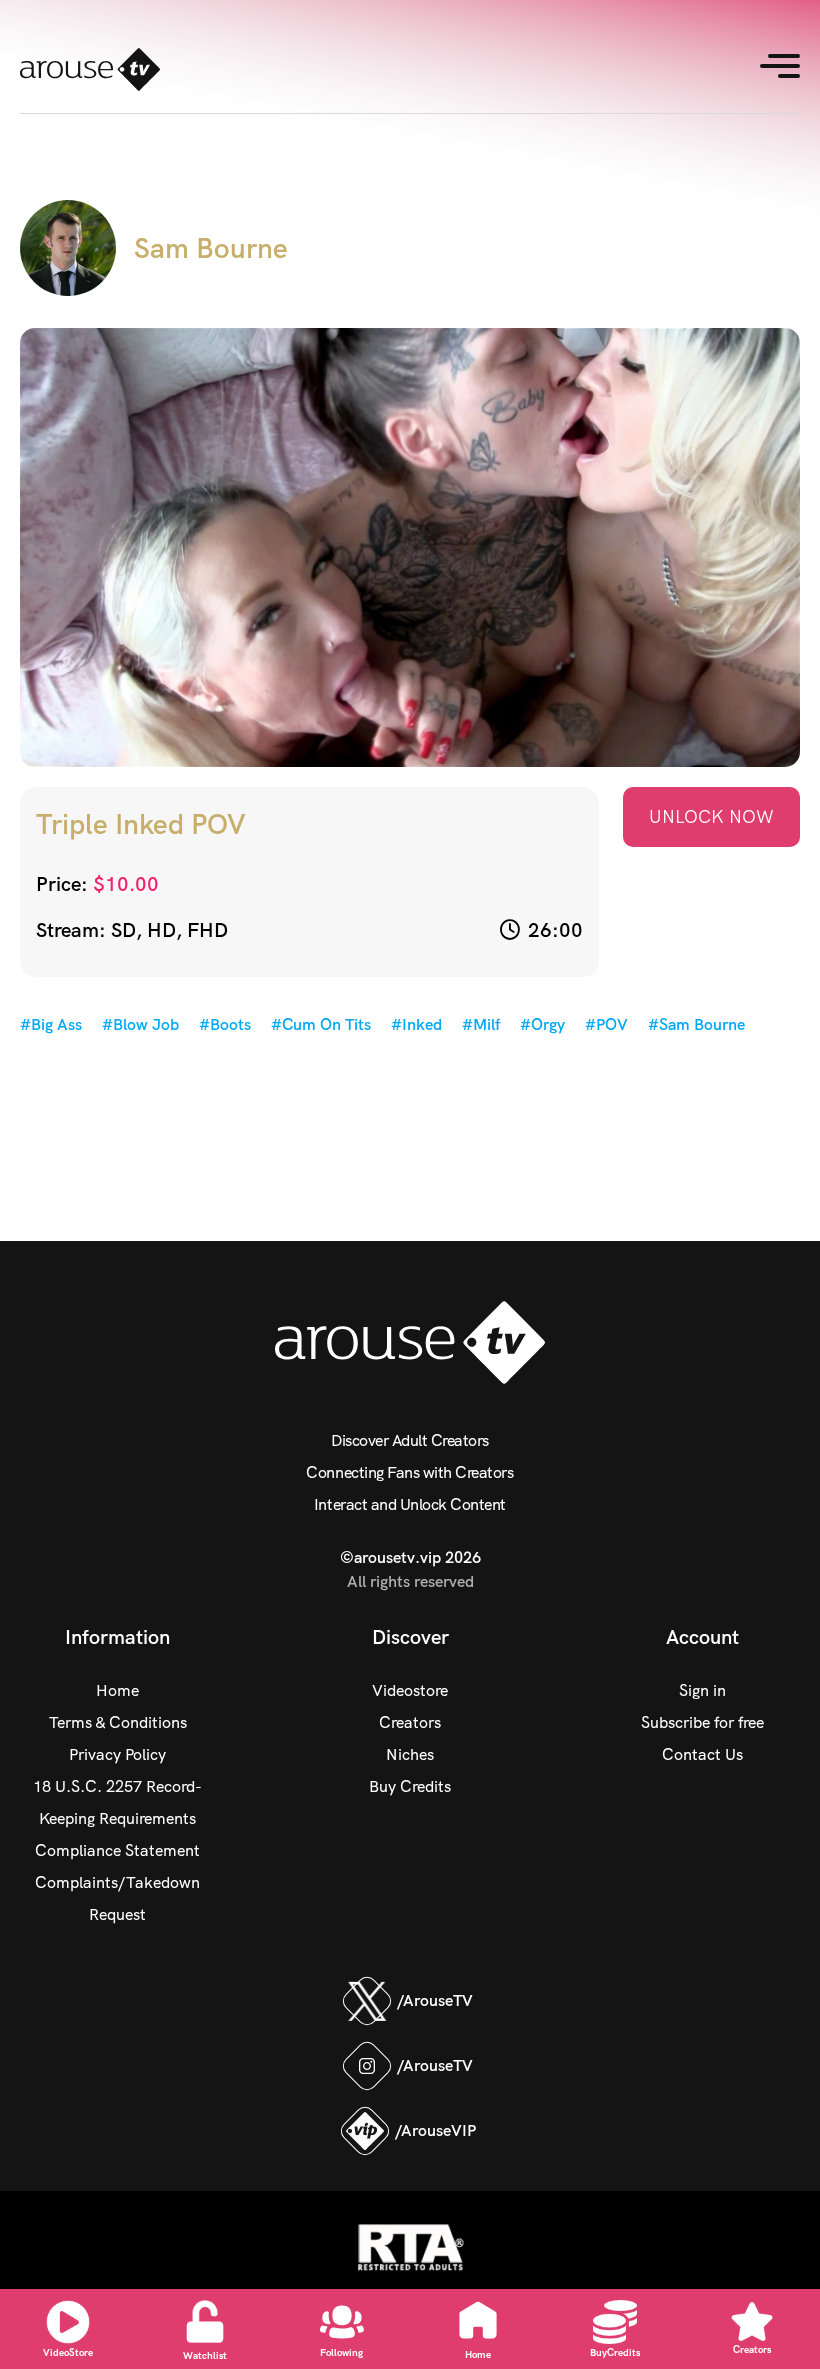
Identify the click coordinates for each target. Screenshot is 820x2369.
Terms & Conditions (118, 1722)
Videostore (410, 1690)
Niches (410, 1754)
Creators (410, 1722)
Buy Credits (410, 1786)
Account (702, 1637)
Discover (410, 1637)
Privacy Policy (117, 1754)
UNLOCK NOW (711, 816)
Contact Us (702, 1754)
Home (117, 1690)
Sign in (702, 1690)
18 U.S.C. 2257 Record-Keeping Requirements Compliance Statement (117, 1818)
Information (117, 1637)
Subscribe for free (702, 1722)
